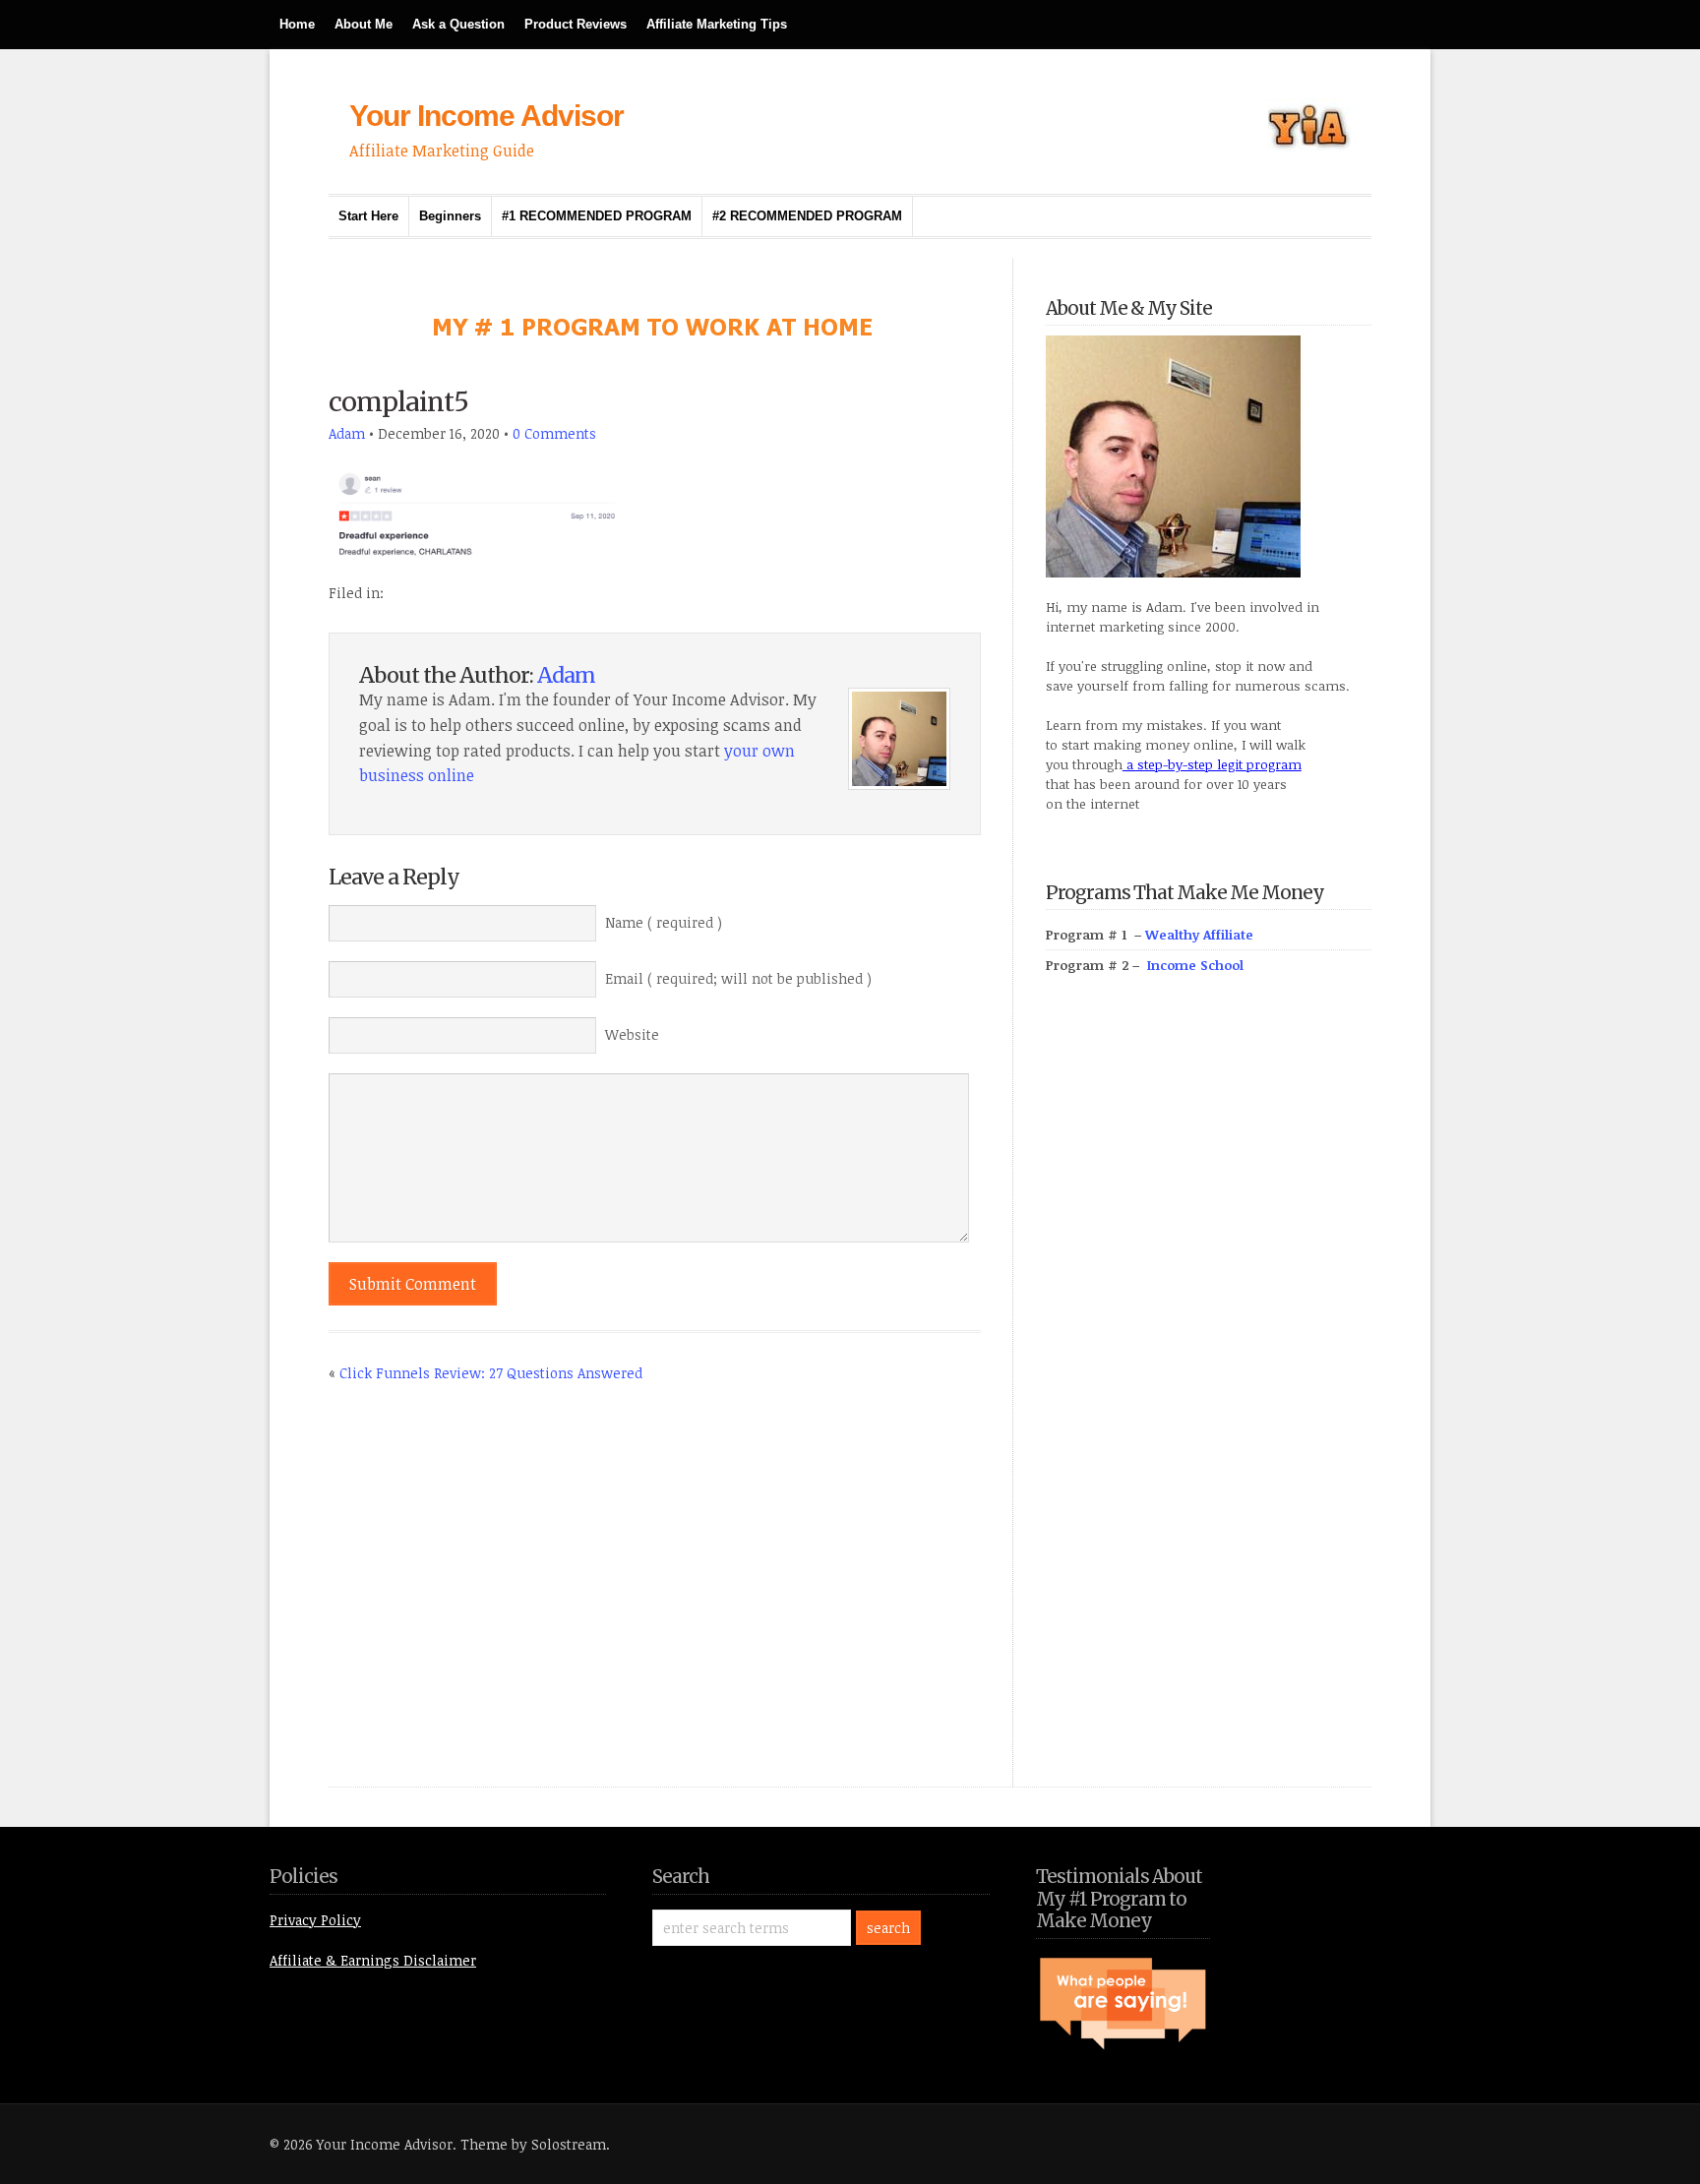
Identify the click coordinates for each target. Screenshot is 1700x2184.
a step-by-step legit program (1212, 764)
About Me (364, 24)
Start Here (368, 216)
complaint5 (398, 402)
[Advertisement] (1193, 1403)
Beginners (450, 216)
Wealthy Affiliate (1199, 935)
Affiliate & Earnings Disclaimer (373, 1960)
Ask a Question (458, 24)
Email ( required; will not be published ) (738, 978)
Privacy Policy (315, 1920)
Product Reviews (576, 24)
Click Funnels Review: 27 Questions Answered (491, 1373)
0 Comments (554, 433)
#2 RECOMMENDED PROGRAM (807, 216)
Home (297, 24)
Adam (347, 433)
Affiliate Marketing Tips (717, 24)
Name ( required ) (664, 922)
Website (632, 1034)
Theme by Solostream (533, 2144)
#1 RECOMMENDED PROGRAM (597, 216)
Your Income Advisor (486, 116)
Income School (1195, 965)
